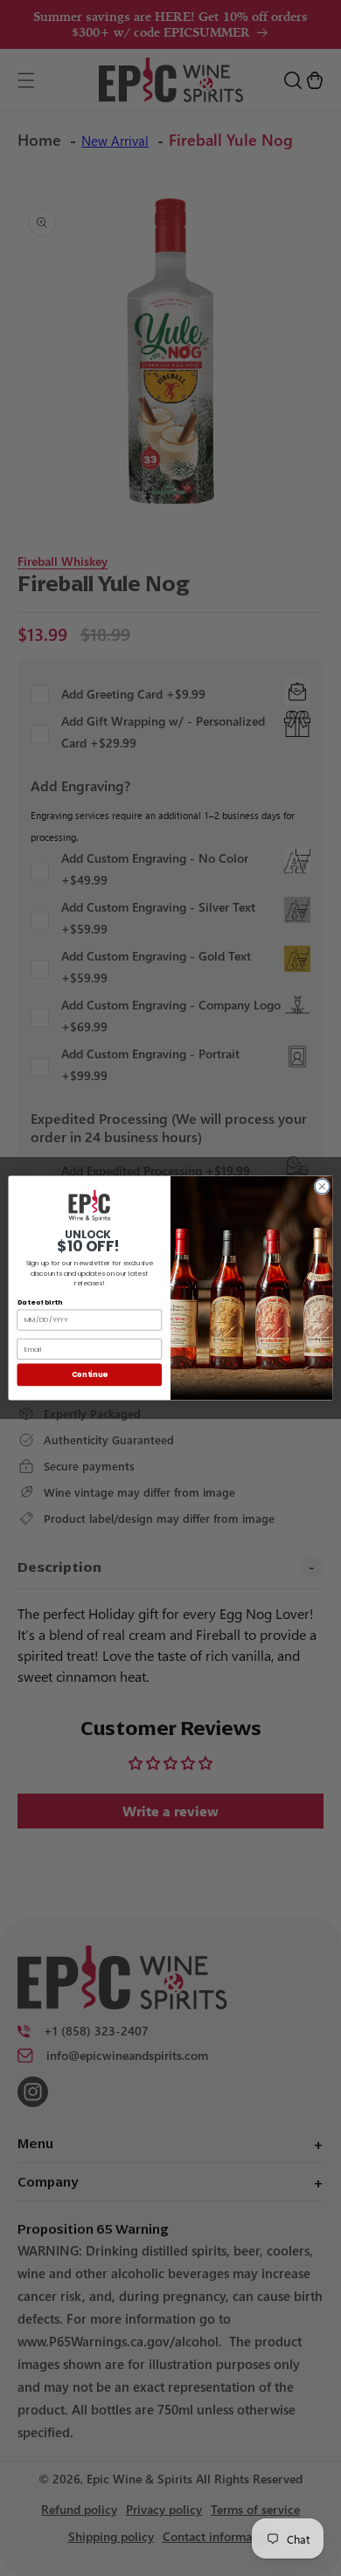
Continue (90, 1374)
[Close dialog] (322, 1186)
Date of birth (40, 1302)
